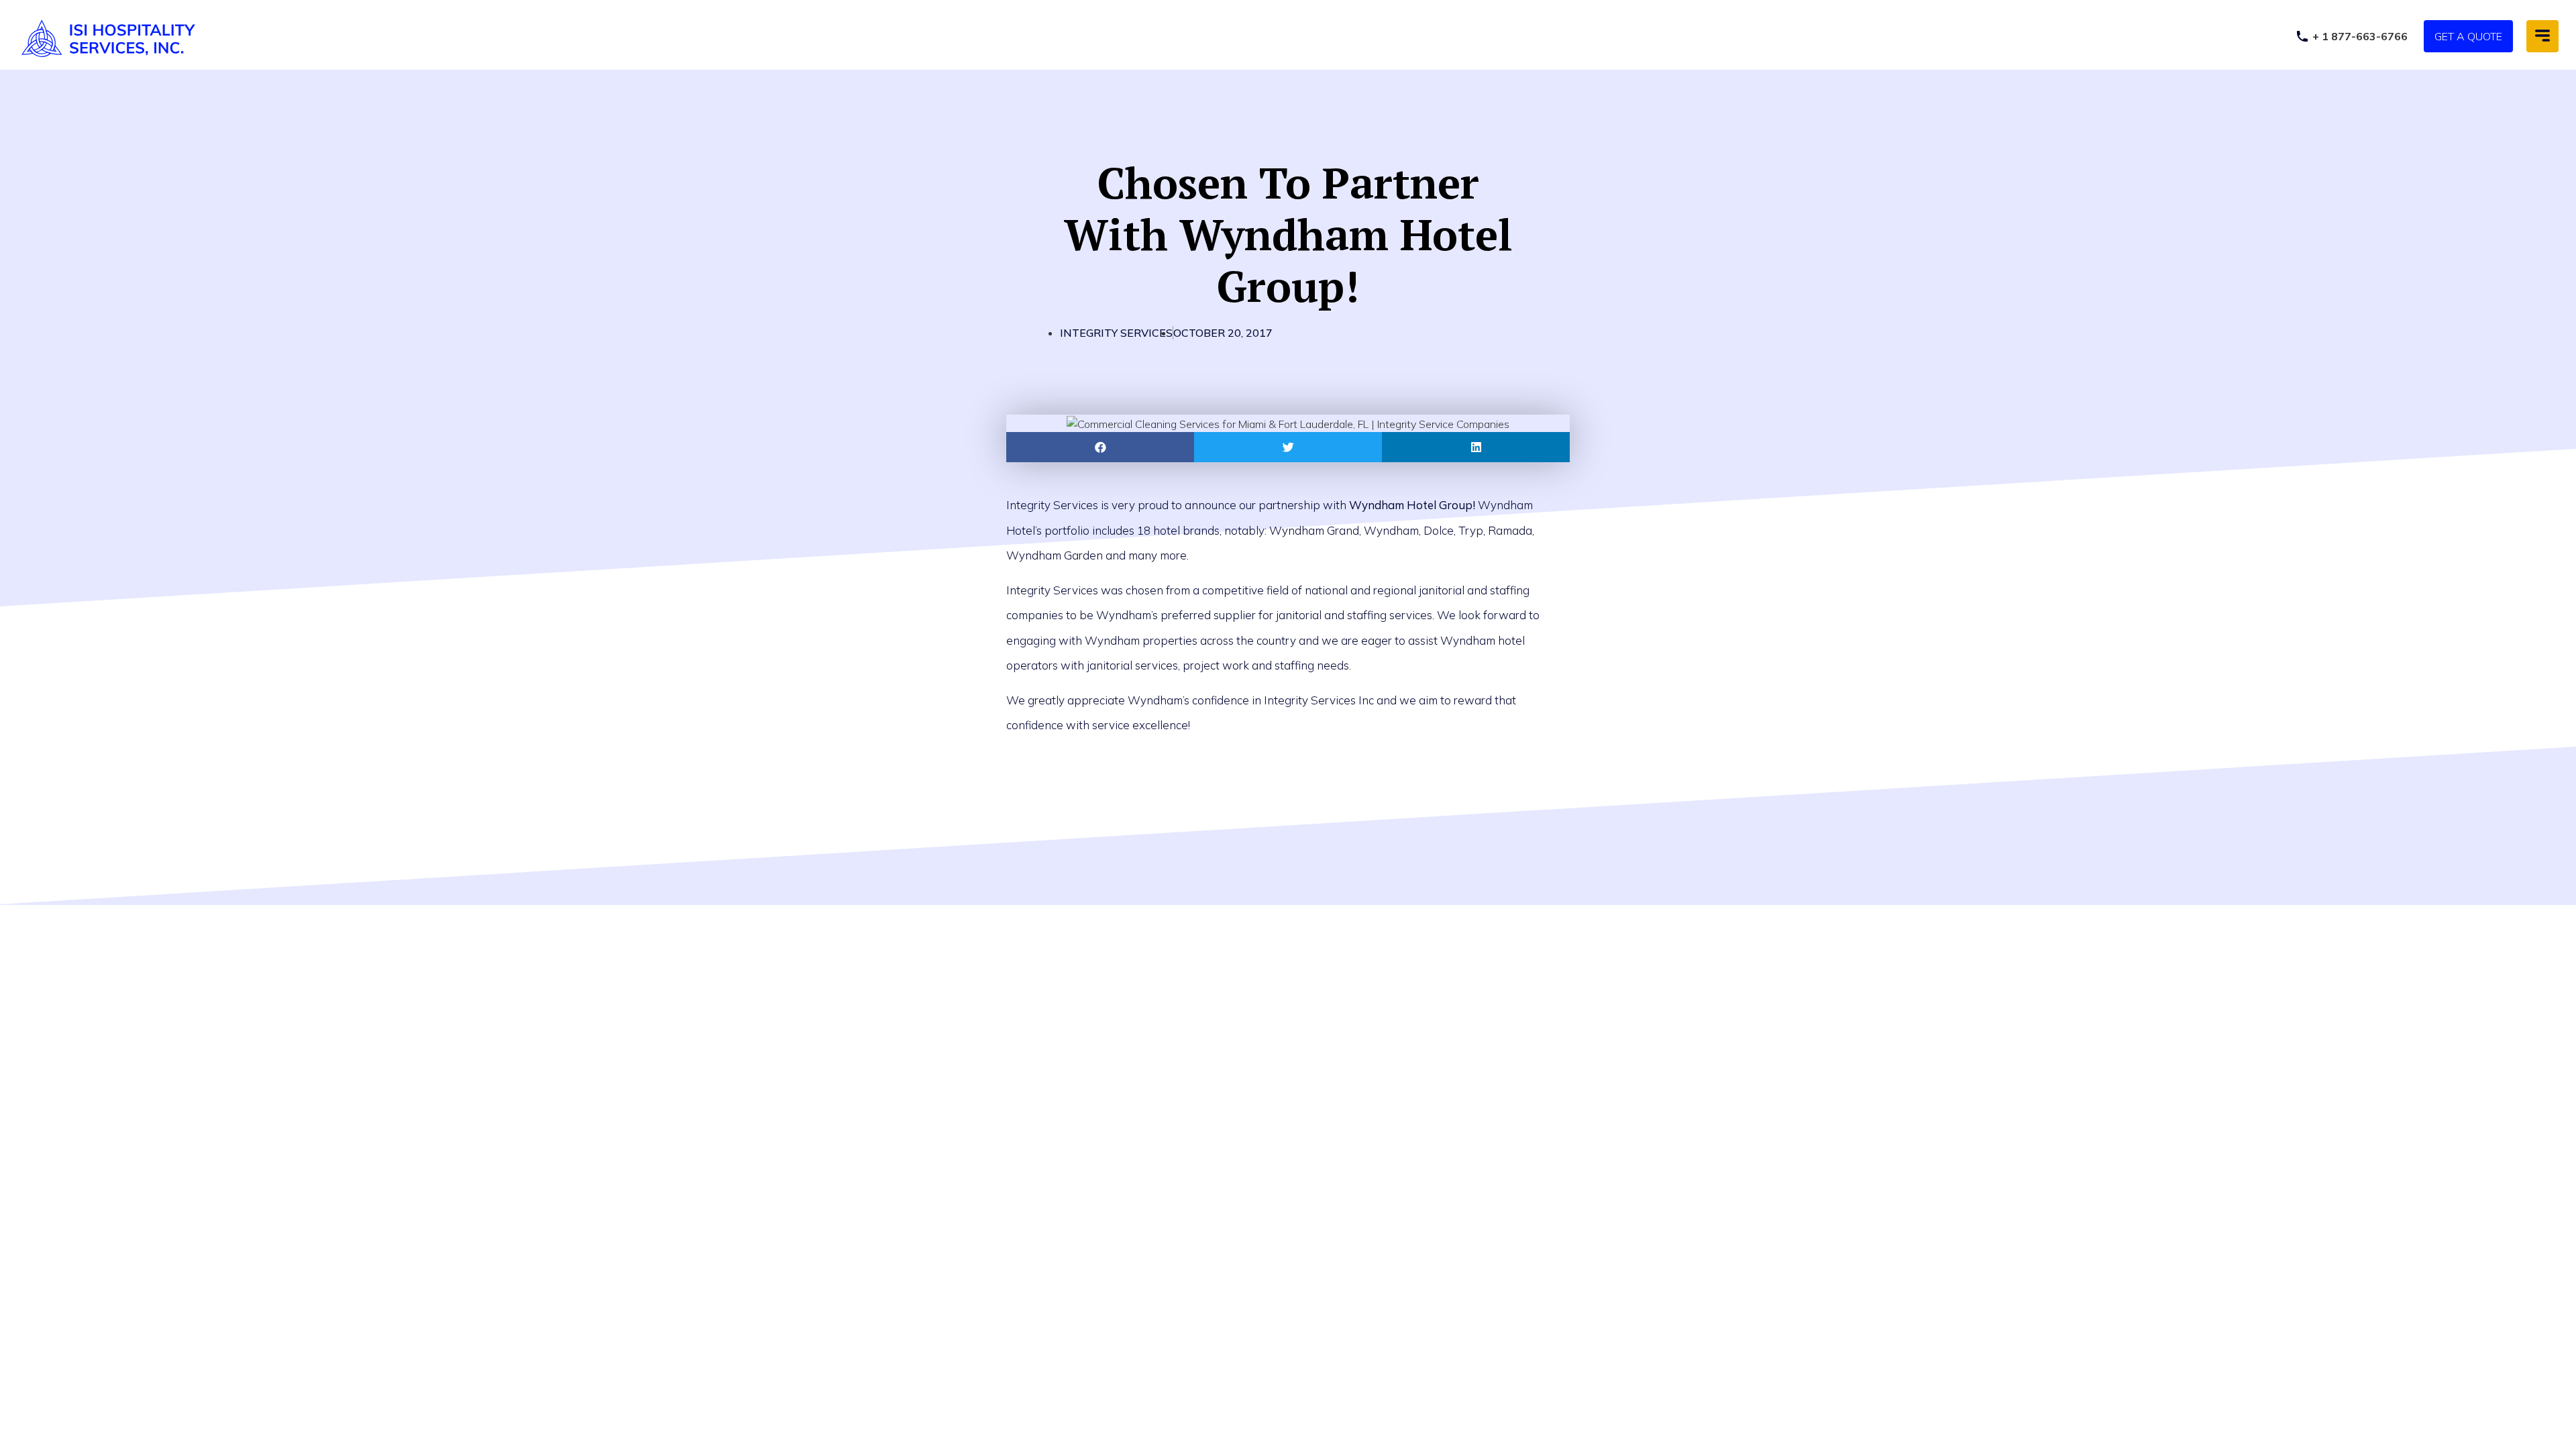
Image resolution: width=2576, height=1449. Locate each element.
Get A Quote (2468, 36)
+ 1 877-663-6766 (2360, 36)
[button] (2542, 36)
